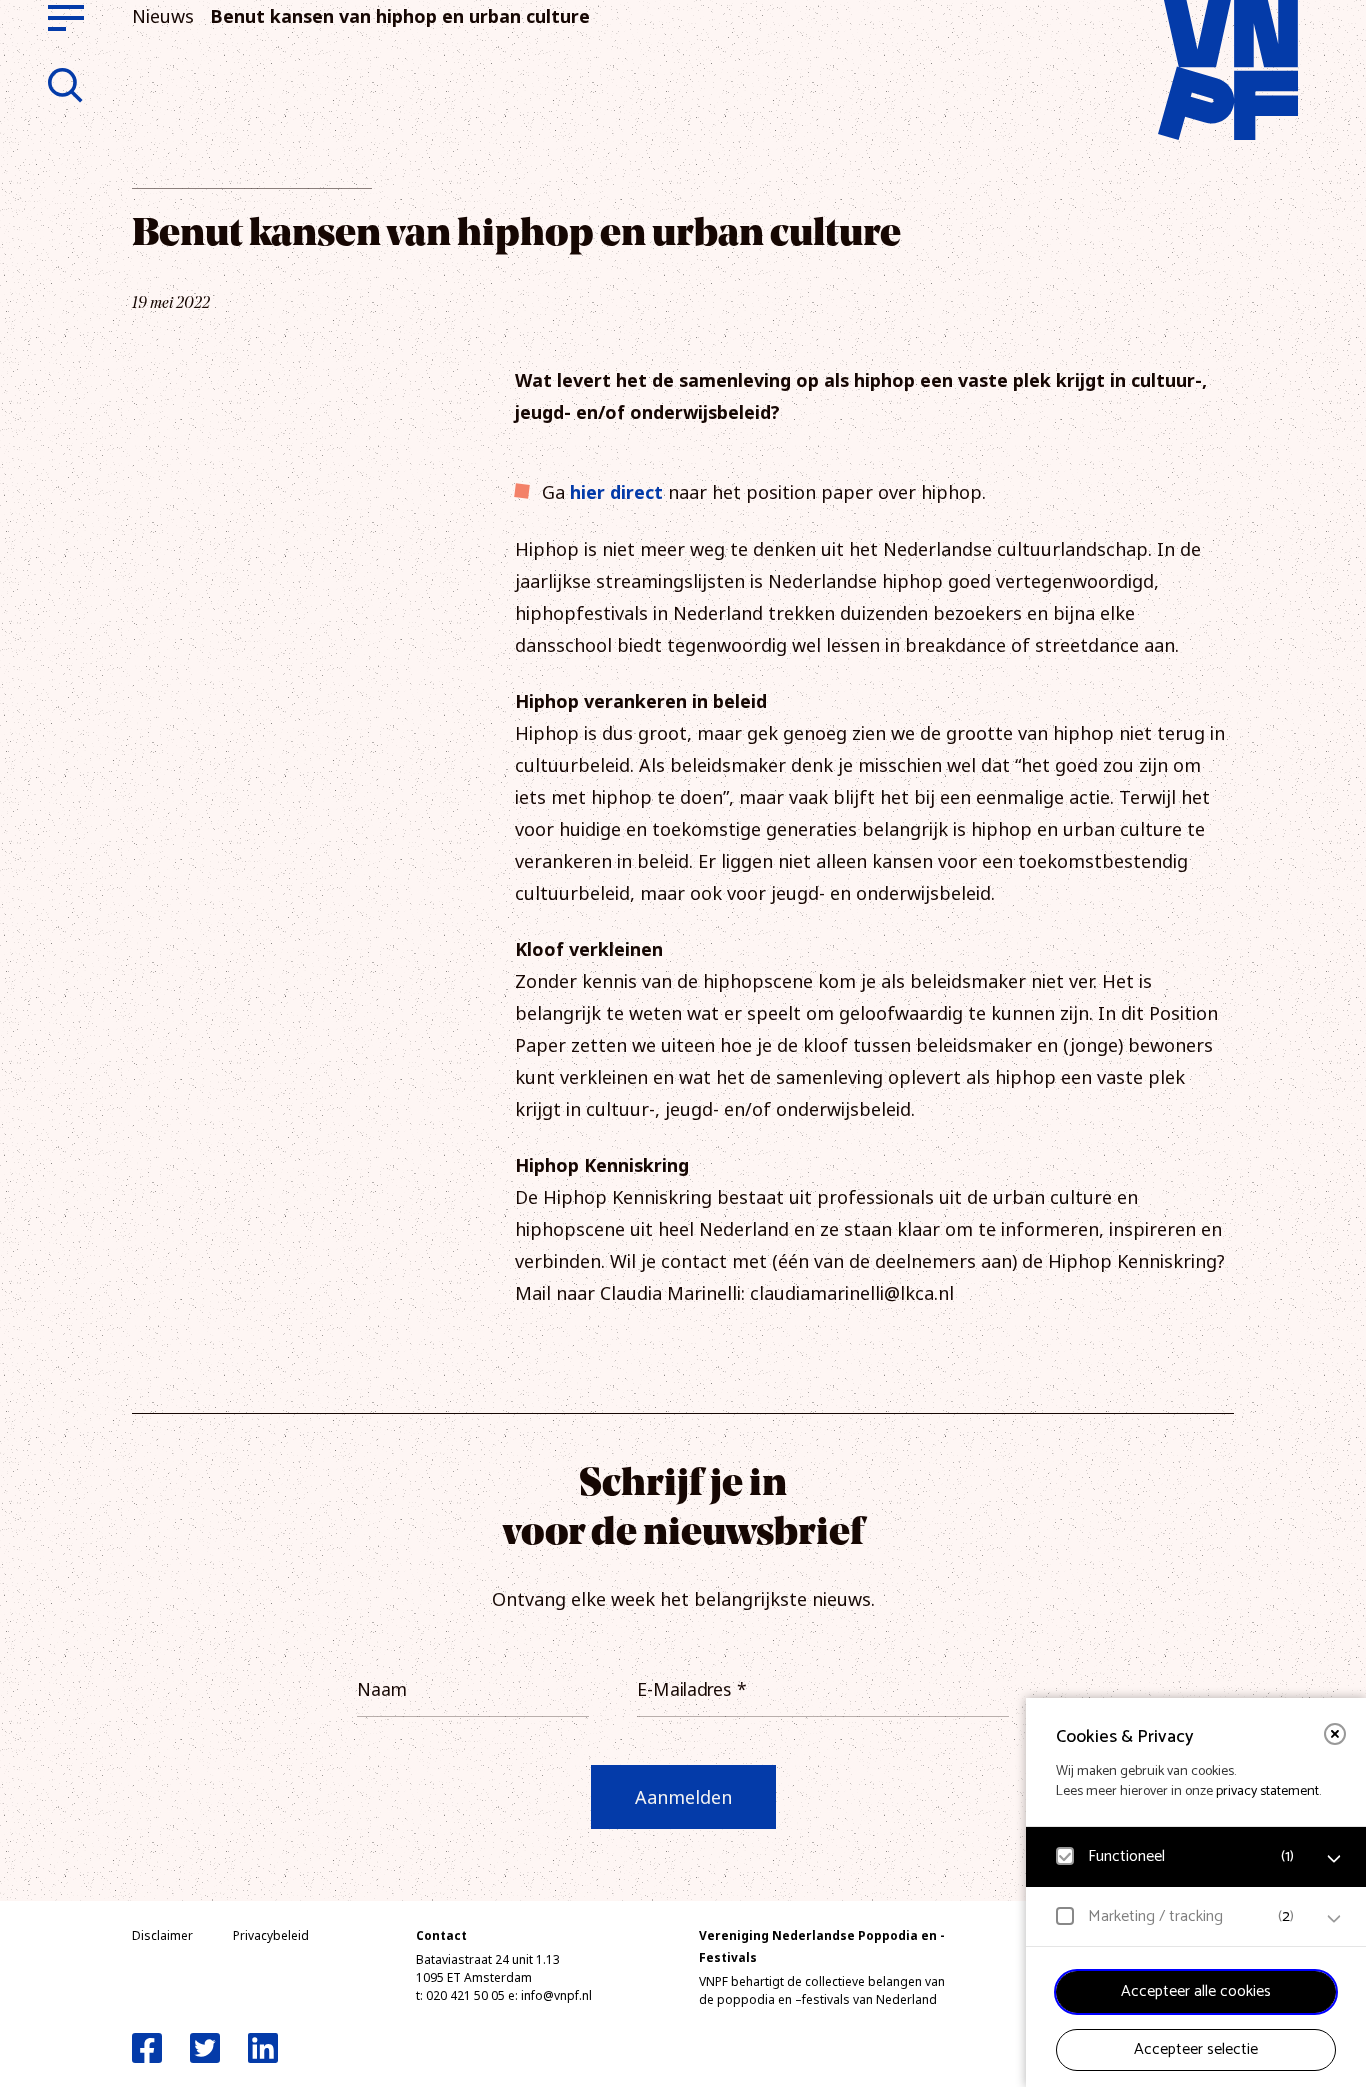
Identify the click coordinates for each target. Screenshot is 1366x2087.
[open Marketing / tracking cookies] (1334, 1919)
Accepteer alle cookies (1196, 1991)
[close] (1335, 1734)
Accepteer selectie (1196, 2049)
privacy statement (1267, 1791)
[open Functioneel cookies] (1334, 1859)
